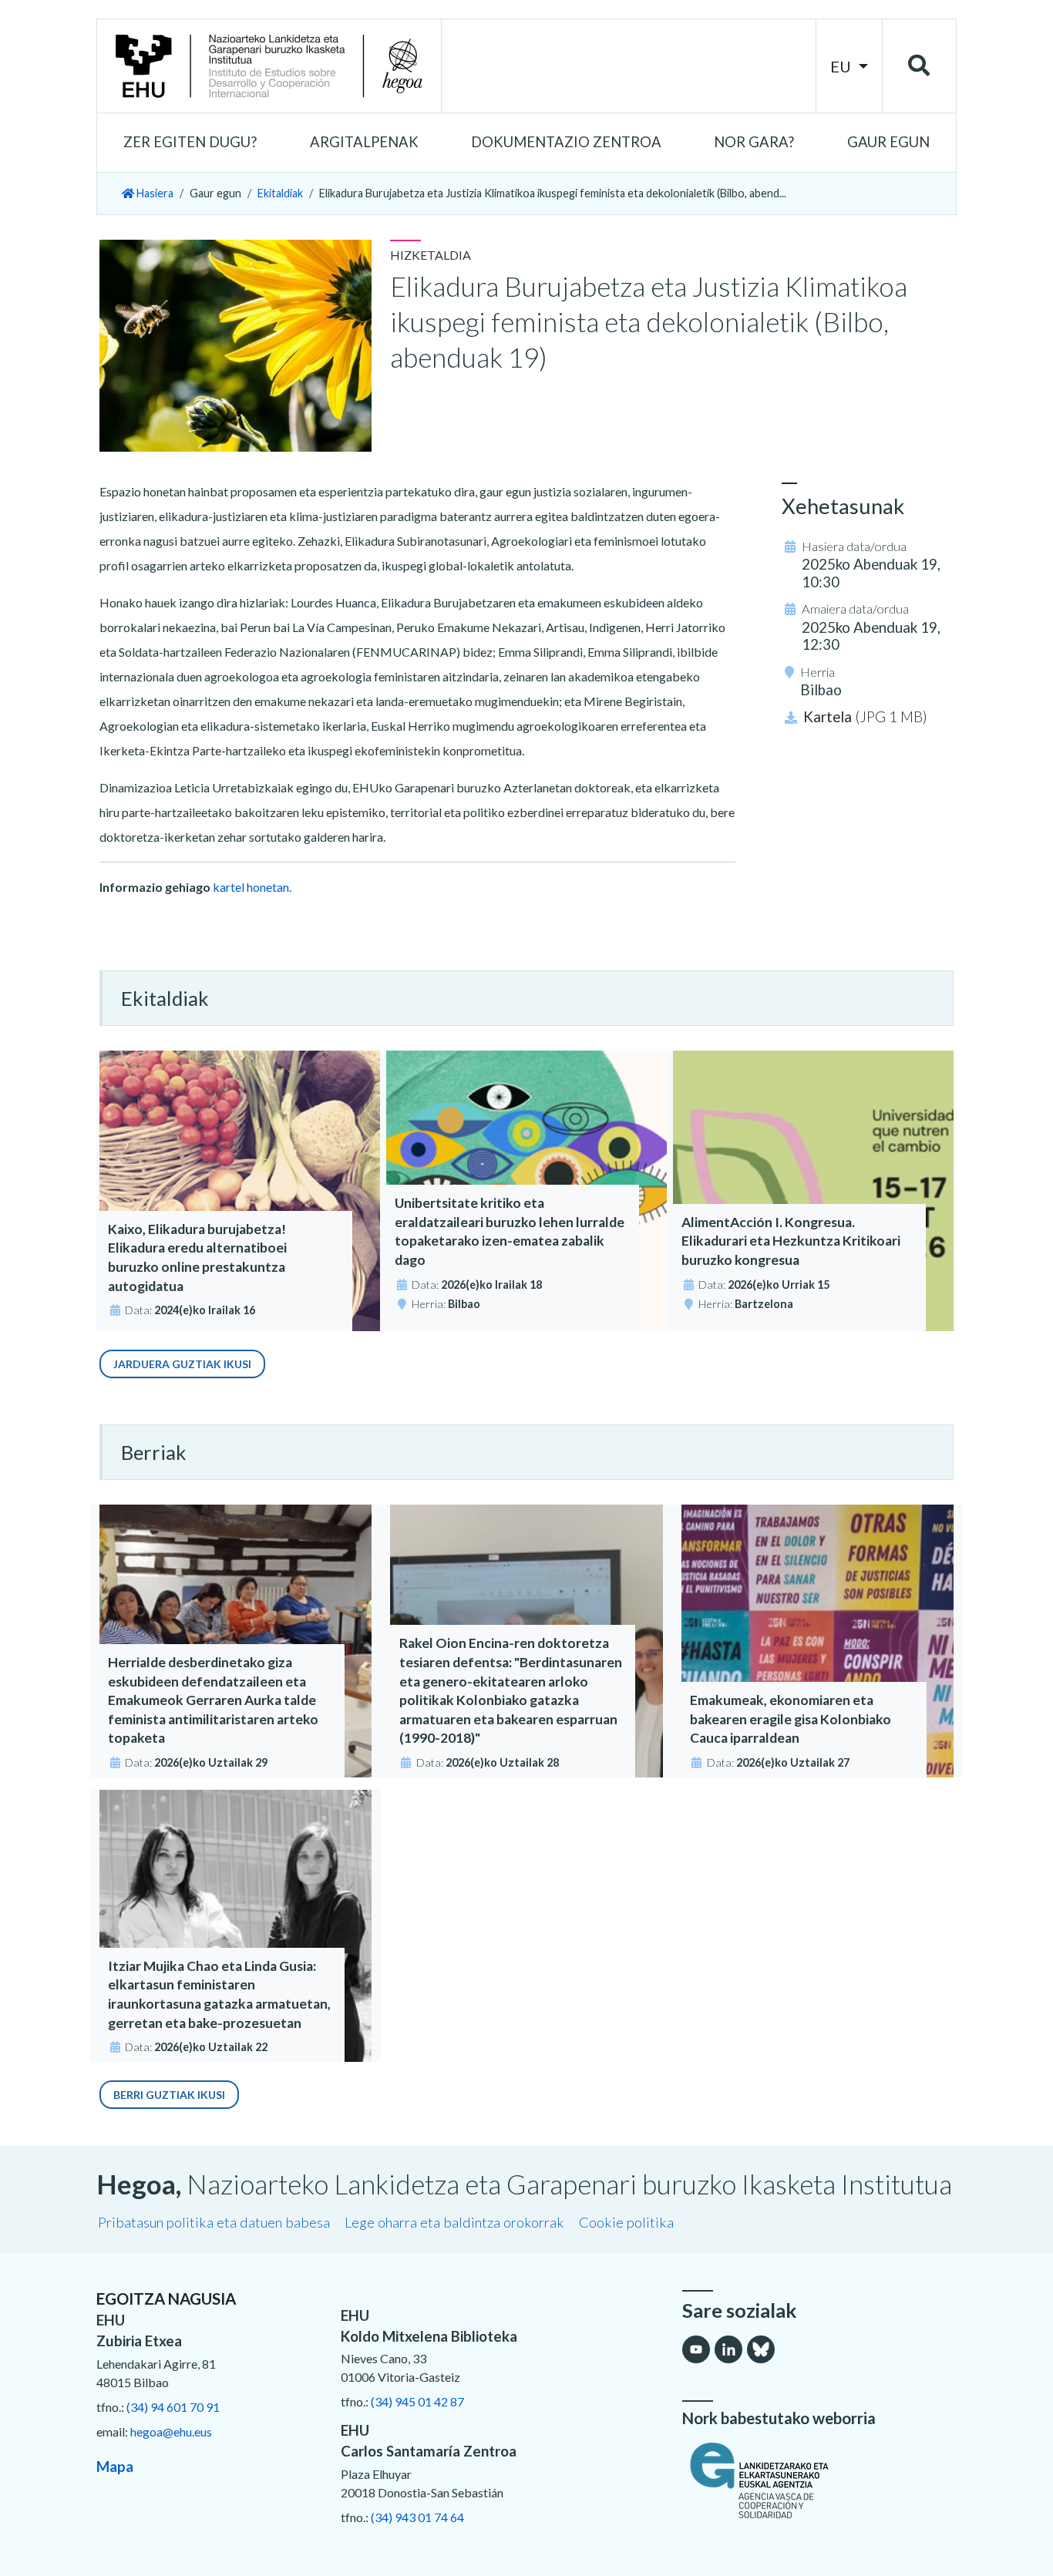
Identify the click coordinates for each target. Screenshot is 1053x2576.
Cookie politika (626, 2222)
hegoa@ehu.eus (171, 2431)
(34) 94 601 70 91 (173, 2407)
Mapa (115, 2467)
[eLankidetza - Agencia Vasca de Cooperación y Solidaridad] (819, 2480)
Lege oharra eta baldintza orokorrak (454, 2222)
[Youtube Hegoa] (696, 2349)
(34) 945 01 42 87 (417, 2401)
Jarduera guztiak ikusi (182, 1364)
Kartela (865, 717)
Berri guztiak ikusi (169, 2095)
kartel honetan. (252, 887)
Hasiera (154, 193)
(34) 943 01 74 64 (417, 2517)
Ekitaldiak (280, 193)
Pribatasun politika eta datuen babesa (214, 2222)
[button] (190, 143)
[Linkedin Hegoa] (728, 2349)
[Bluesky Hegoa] (761, 2349)
